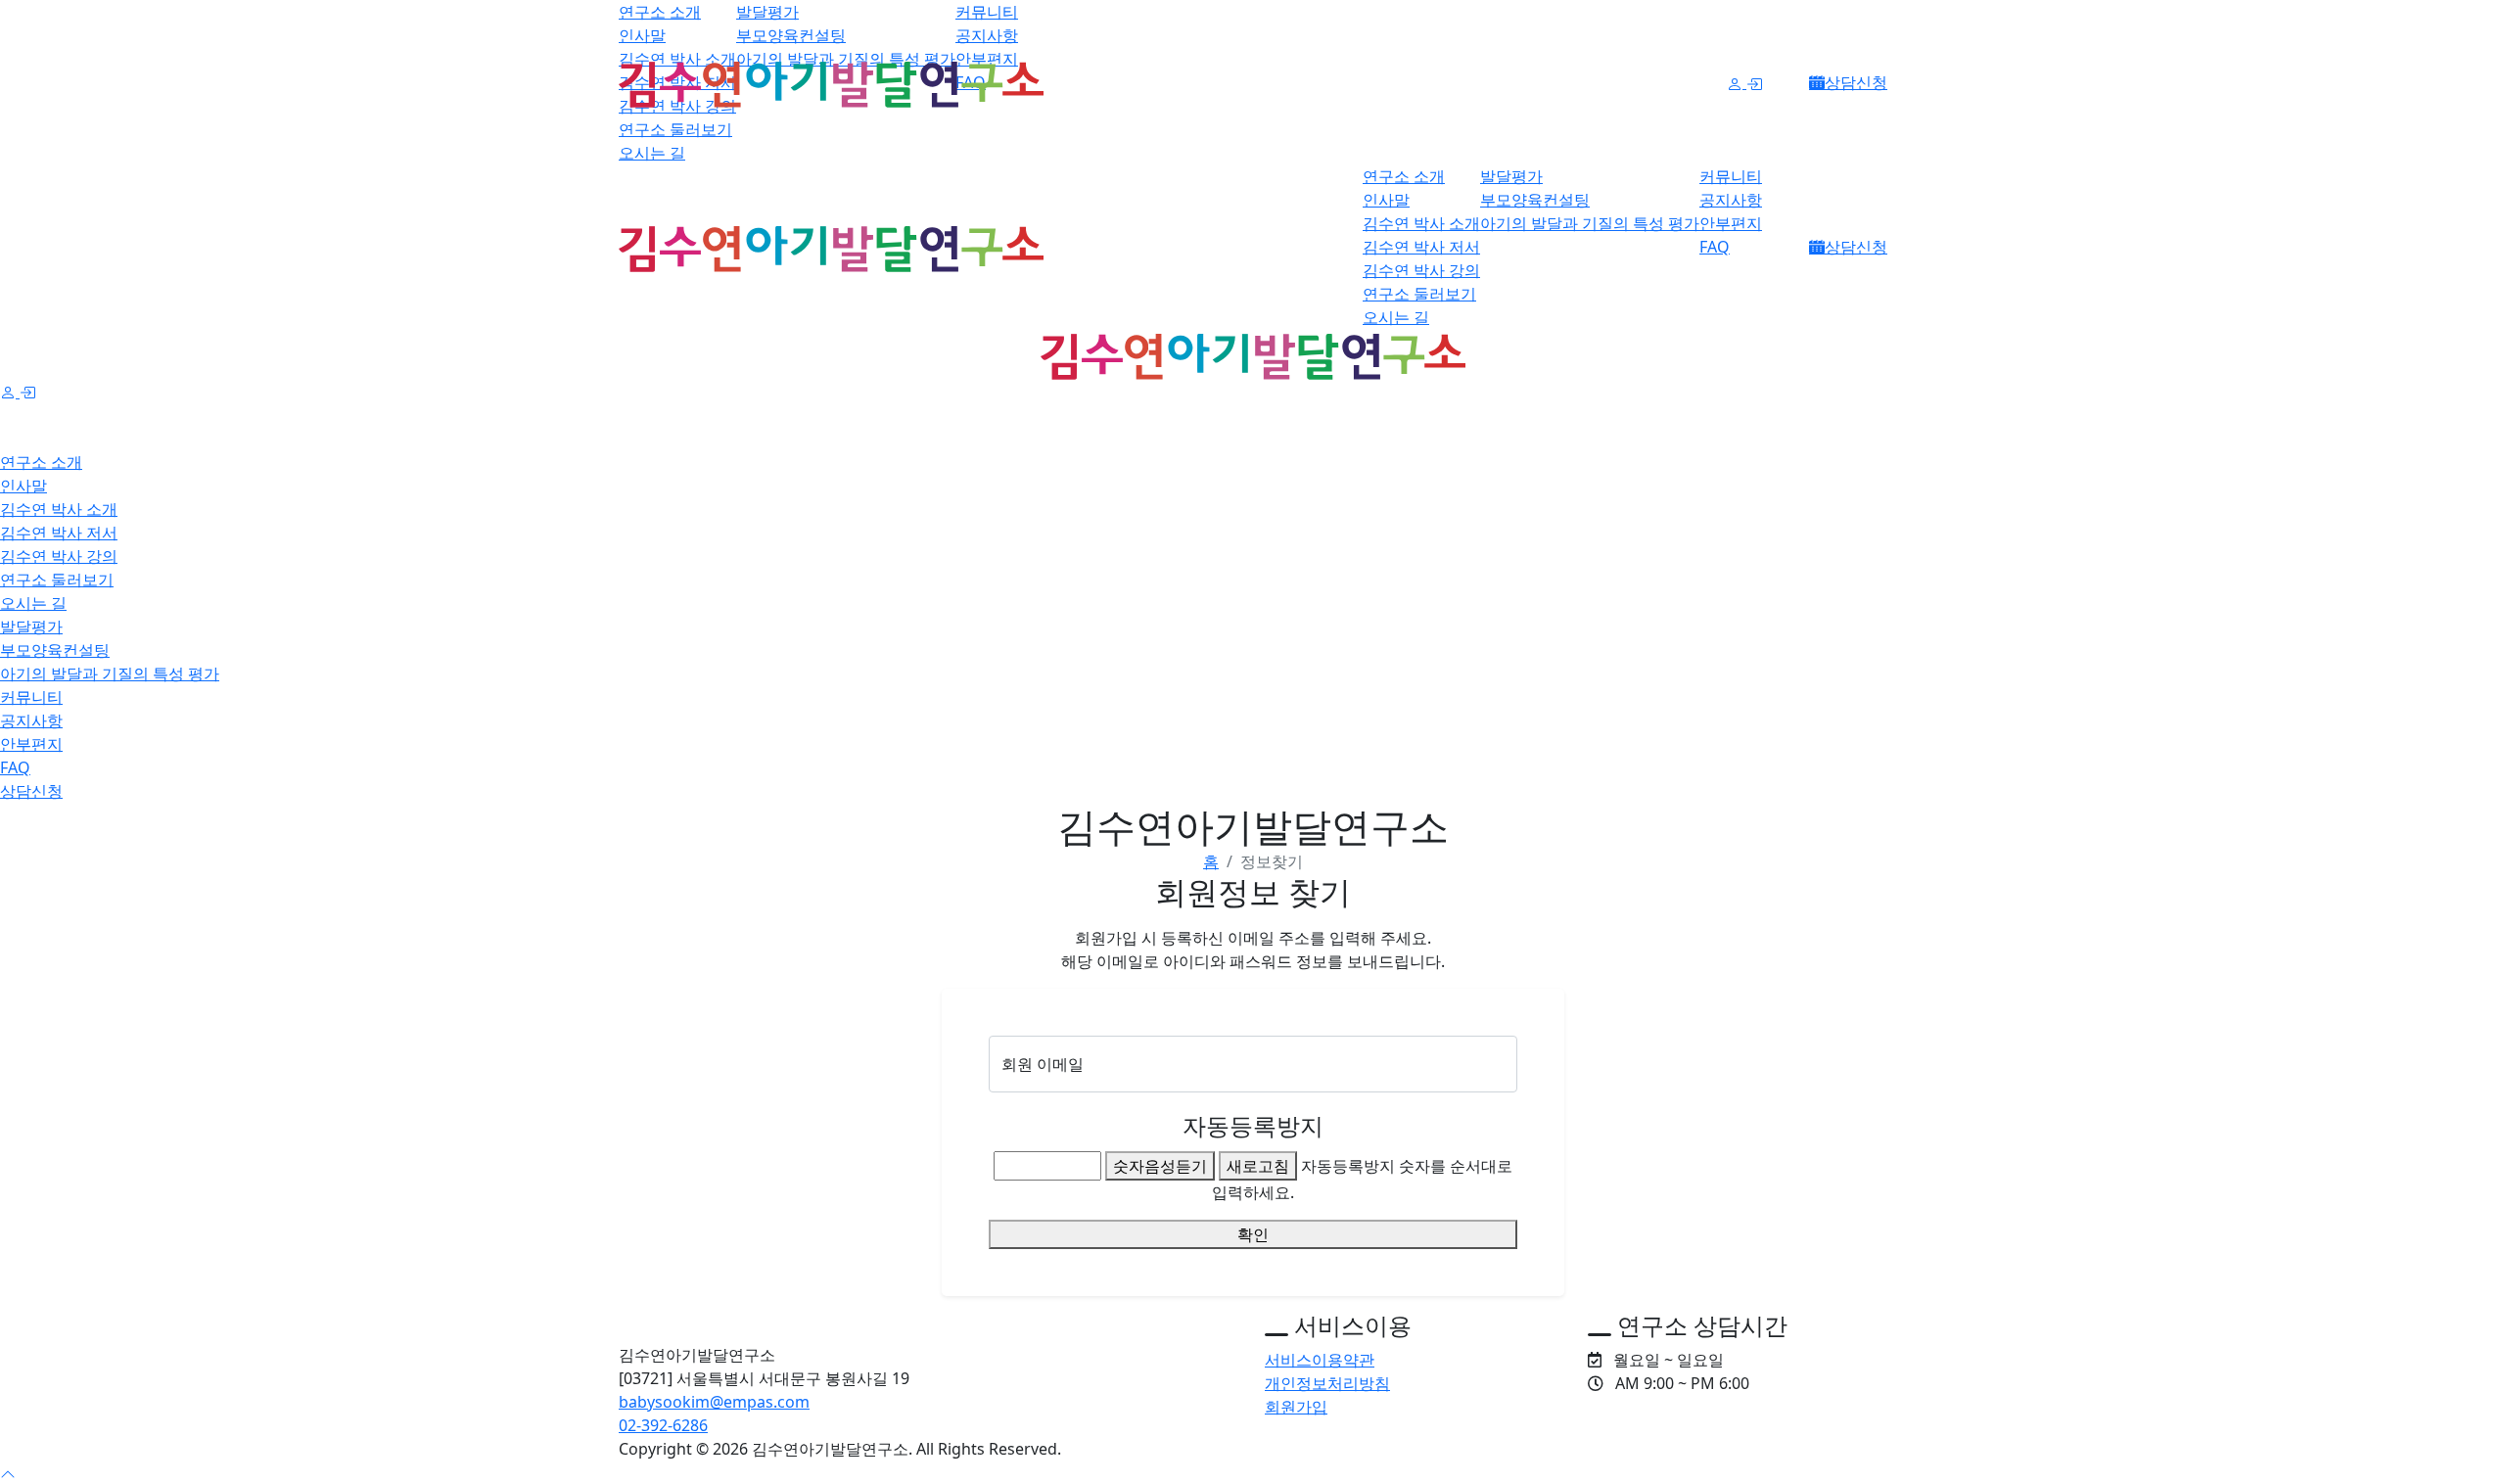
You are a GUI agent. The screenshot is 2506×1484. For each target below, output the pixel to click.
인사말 (642, 35)
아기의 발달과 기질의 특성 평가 (1590, 223)
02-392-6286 (663, 1425)
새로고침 (1258, 1166)
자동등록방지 (1253, 1125)
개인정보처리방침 (1327, 1383)
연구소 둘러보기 (675, 129)
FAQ (1715, 247)
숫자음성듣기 (1160, 1166)
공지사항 (987, 35)
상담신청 (1856, 82)
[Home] (930, 1320)
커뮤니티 (987, 12)
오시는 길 (652, 153)
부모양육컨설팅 (791, 35)
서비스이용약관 (1320, 1360)
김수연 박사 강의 (1421, 270)
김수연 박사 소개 (1421, 223)
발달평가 (767, 12)
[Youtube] (1881, 1449)
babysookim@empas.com (714, 1402)
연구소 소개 (660, 12)
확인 (1253, 1234)
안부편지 (1731, 223)
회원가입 (1296, 1407)
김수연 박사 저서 (1421, 247)
